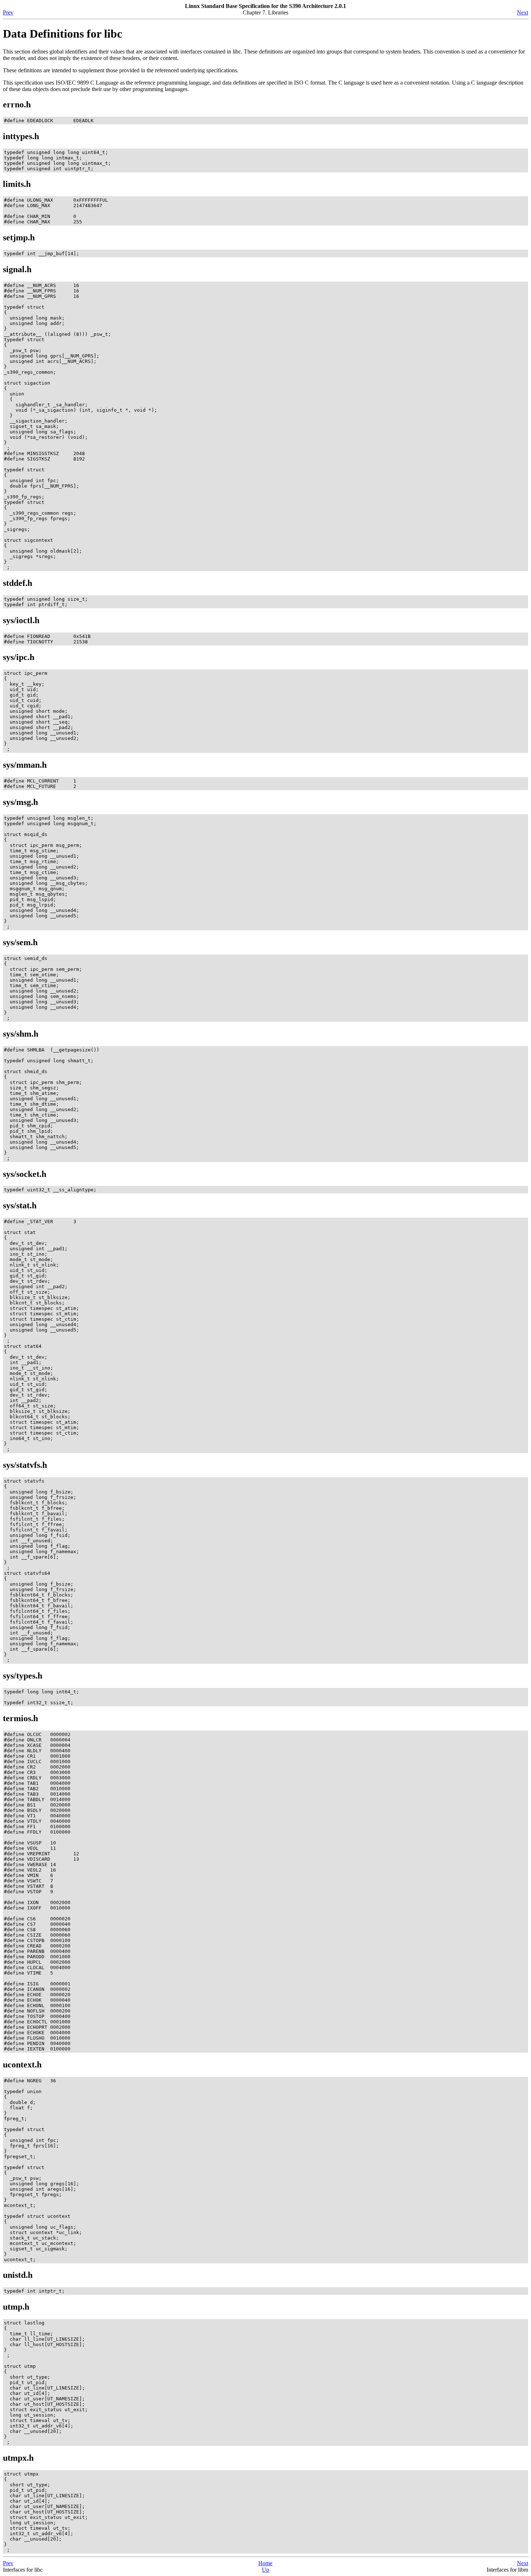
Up (265, 2570)
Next (523, 12)
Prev (8, 12)
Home (265, 2563)
